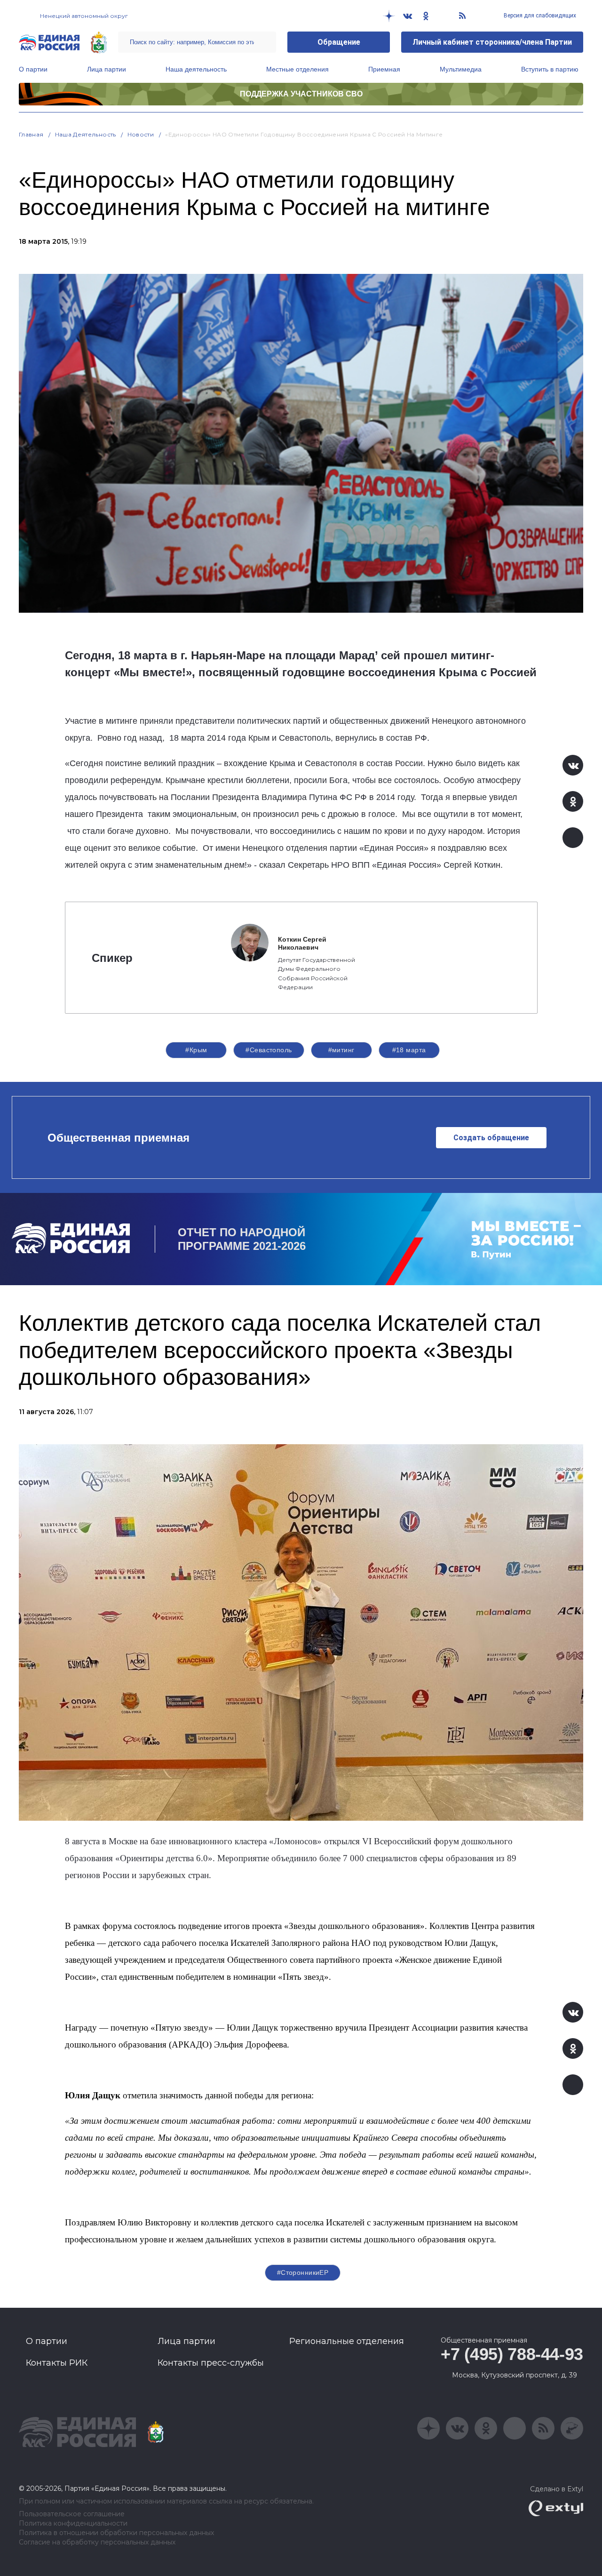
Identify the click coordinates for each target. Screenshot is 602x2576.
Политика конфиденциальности (73, 2524)
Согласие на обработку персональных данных (97, 2542)
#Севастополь (269, 1050)
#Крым (196, 1050)
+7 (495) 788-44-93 (512, 2354)
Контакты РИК (57, 2363)
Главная (31, 134)
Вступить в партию (550, 69)
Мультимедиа (461, 69)
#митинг (341, 1050)
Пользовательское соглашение (72, 2514)
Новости (141, 134)
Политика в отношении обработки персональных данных (116, 2533)
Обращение (339, 42)
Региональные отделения (347, 2341)
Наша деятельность (196, 69)
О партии (33, 69)
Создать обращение (491, 1138)
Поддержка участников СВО (301, 94)
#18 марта (409, 1050)
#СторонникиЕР (303, 2272)
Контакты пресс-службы (211, 2363)
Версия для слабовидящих (539, 16)
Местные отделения (297, 69)
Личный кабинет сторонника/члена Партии (492, 42)
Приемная (384, 69)
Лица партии (107, 69)
